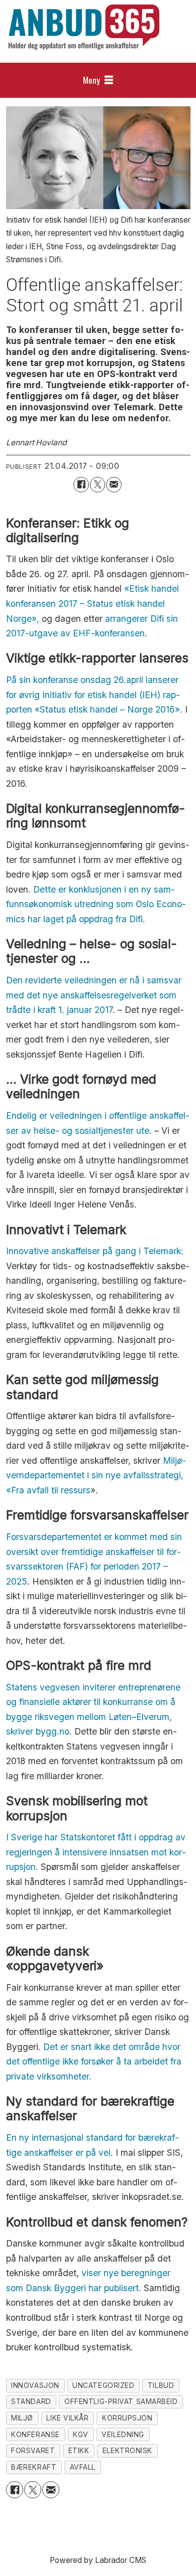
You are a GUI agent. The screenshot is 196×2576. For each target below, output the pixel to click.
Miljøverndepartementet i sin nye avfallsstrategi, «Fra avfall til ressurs (96, 1475)
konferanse (35, 2435)
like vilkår (67, 2418)
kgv (81, 2435)
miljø (22, 2418)
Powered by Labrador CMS (98, 2560)
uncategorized (103, 2385)
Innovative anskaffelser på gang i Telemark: (95, 1251)
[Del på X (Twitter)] (98, 485)
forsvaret (33, 2451)
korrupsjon (127, 2418)
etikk (79, 2451)
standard (31, 2401)
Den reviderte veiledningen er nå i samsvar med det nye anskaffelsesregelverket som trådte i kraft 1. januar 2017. (94, 995)
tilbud (161, 2385)
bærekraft (34, 2467)
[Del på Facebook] (81, 485)
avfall (83, 2467)
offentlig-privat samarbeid (121, 2401)
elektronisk (127, 2451)
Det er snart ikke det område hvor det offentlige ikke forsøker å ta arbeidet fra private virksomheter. (94, 2062)
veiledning (123, 2435)
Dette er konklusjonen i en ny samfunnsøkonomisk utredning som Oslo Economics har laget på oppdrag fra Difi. (96, 904)
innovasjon (35, 2385)
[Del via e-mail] (114, 485)
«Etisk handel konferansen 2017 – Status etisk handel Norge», (92, 603)
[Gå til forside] (84, 27)
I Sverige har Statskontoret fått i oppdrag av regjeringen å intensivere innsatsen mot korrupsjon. (96, 1852)
